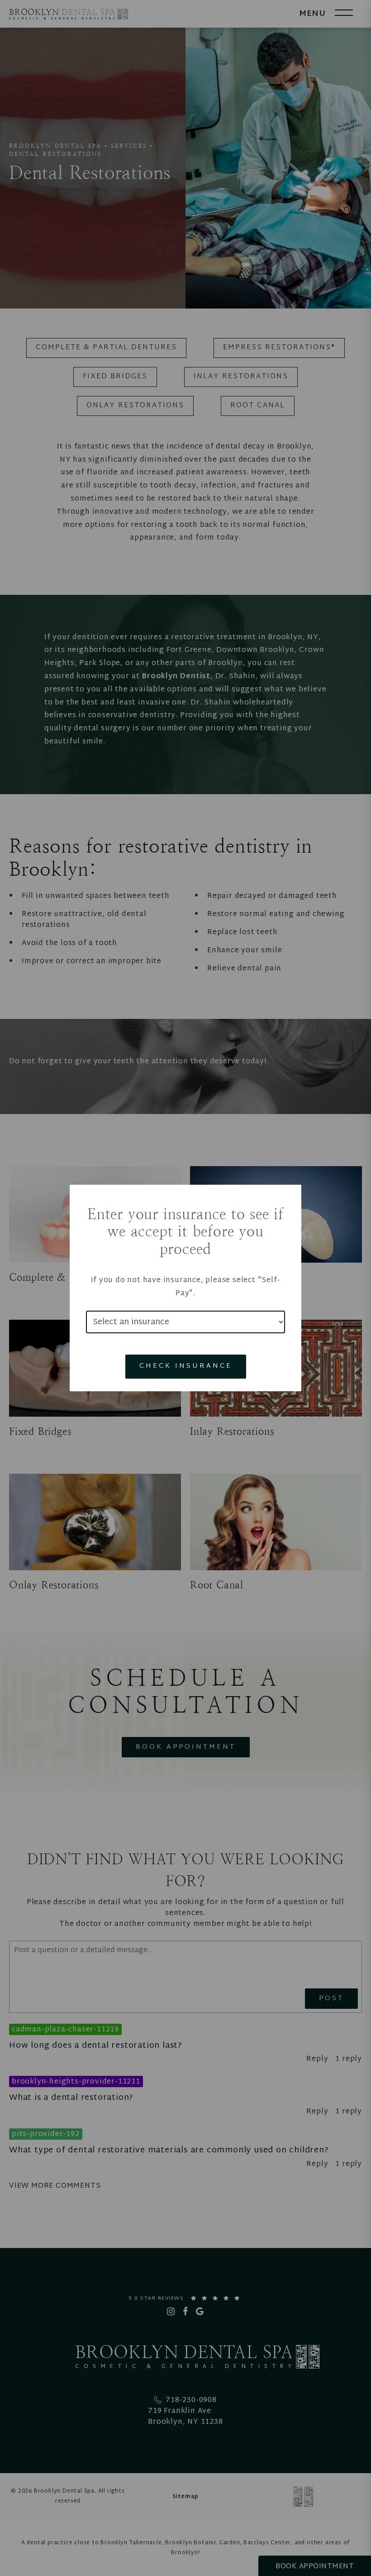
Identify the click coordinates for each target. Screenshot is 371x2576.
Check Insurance (186, 1366)
